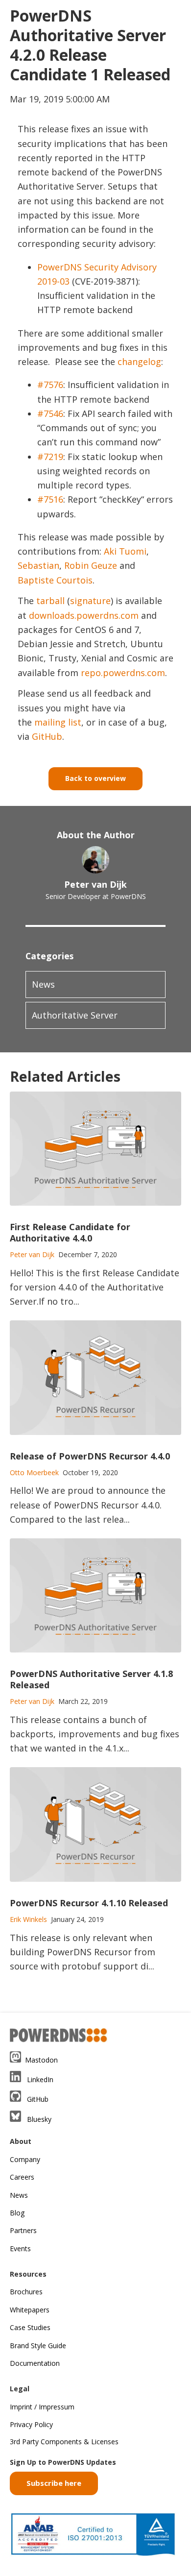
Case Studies (30, 2327)
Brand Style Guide (38, 2345)
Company (25, 2159)
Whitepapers (30, 2310)
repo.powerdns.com (123, 673)
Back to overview (95, 778)
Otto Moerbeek (34, 1472)
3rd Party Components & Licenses (64, 2442)
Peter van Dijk (95, 884)
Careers (22, 2177)
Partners (23, 2230)
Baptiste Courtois (55, 580)
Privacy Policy (31, 2424)
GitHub (47, 736)
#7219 (50, 457)
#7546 (50, 413)
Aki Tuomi (125, 551)
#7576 (50, 385)
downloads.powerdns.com (84, 615)
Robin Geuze (91, 565)
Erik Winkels (28, 1919)
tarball (50, 601)
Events (20, 2248)
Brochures (26, 2292)
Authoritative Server (75, 1015)
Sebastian (38, 565)
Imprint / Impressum (42, 2407)
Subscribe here (54, 2483)
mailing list (58, 722)
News (43, 984)
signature (90, 601)
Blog (17, 2213)
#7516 (50, 499)
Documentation (35, 2363)
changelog (139, 362)
